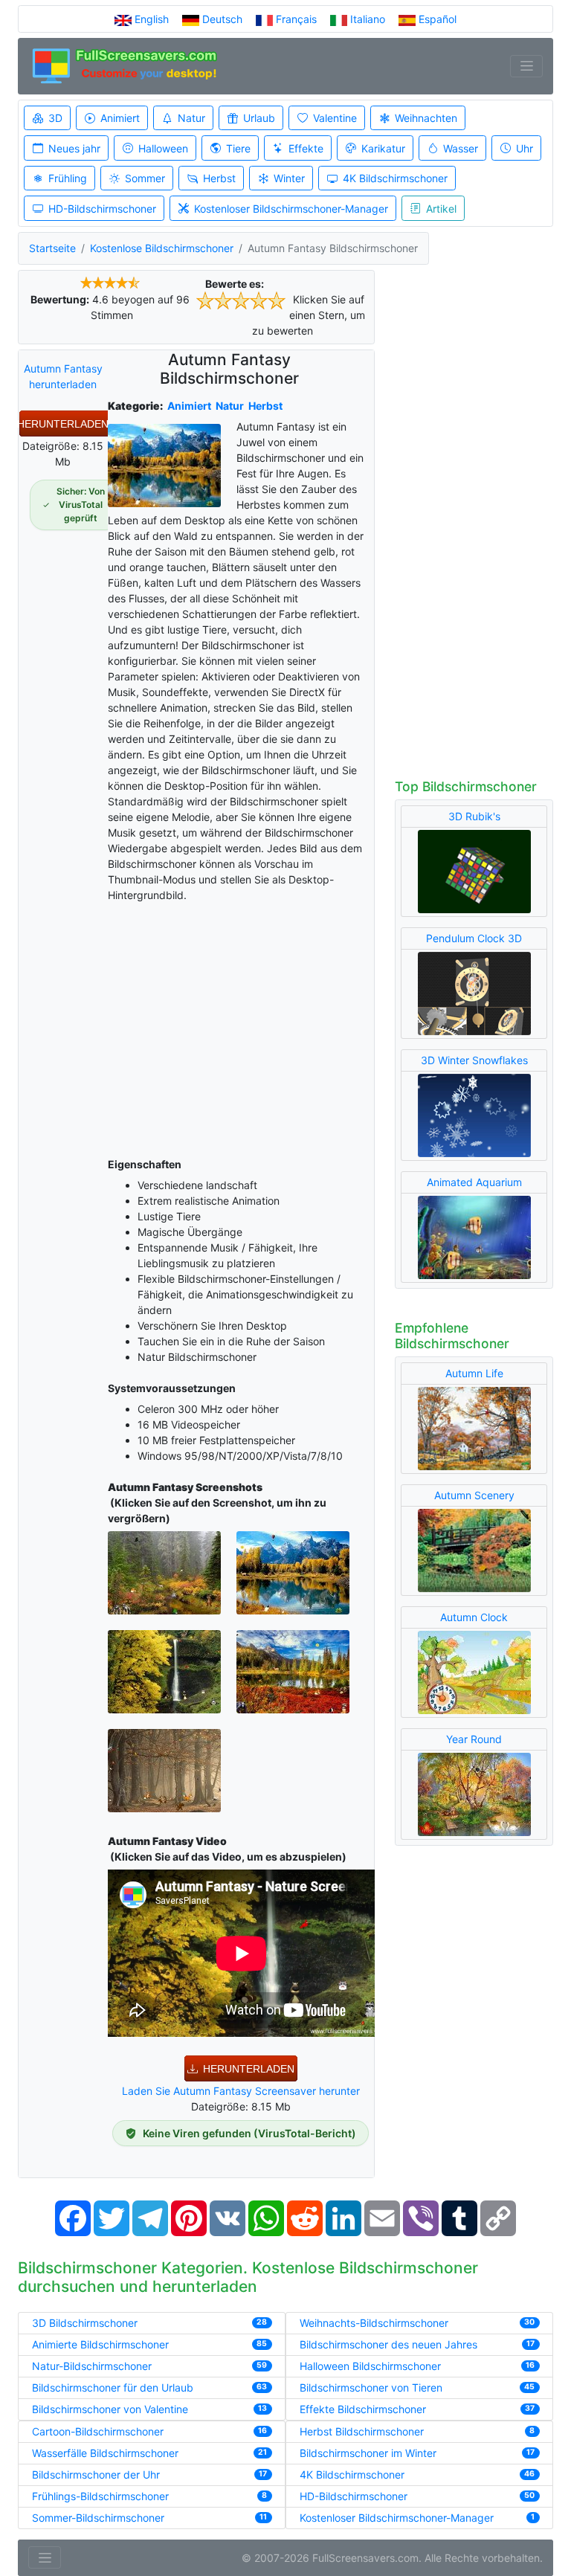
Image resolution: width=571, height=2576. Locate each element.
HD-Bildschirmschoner (102, 209)
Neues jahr (74, 148)
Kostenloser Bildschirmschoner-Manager (291, 209)
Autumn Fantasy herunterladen (63, 376)
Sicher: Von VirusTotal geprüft (81, 505)
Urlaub (259, 118)
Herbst (219, 178)
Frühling (68, 178)
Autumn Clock (474, 1617)
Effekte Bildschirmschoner (363, 2409)
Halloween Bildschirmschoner (370, 2366)
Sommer (145, 178)
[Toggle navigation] (526, 66)
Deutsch (222, 19)
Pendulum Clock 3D (474, 938)
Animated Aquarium (474, 1182)
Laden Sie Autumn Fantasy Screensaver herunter (241, 2091)
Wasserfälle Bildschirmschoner (105, 2453)
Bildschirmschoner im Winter (368, 2453)
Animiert (120, 118)
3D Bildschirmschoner (85, 2323)
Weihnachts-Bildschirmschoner (374, 2323)
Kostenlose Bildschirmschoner (162, 248)
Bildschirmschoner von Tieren (371, 2387)
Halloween (163, 148)
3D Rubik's (474, 816)
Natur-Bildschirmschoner (92, 2366)
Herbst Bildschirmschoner (362, 2431)
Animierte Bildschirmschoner (100, 2344)
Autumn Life (474, 1373)
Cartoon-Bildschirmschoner (98, 2431)
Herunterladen (63, 424)
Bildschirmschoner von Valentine (110, 2409)
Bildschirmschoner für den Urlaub (113, 2387)
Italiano (368, 19)
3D (55, 118)
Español (436, 19)
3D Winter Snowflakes (474, 1060)
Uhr (525, 148)
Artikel (441, 209)
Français (296, 19)
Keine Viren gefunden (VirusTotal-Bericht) (249, 2133)
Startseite (52, 248)
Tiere (238, 148)
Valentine (335, 118)
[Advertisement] (241, 1027)
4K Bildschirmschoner (395, 178)
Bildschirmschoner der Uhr (96, 2474)
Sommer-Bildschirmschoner (98, 2518)
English (152, 19)
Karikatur (383, 148)
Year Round (474, 1739)
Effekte (306, 148)
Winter (289, 178)
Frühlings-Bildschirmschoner (100, 2496)
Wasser (461, 148)
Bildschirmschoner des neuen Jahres (388, 2344)
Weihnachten (426, 118)
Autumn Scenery (474, 1495)
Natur (191, 118)
